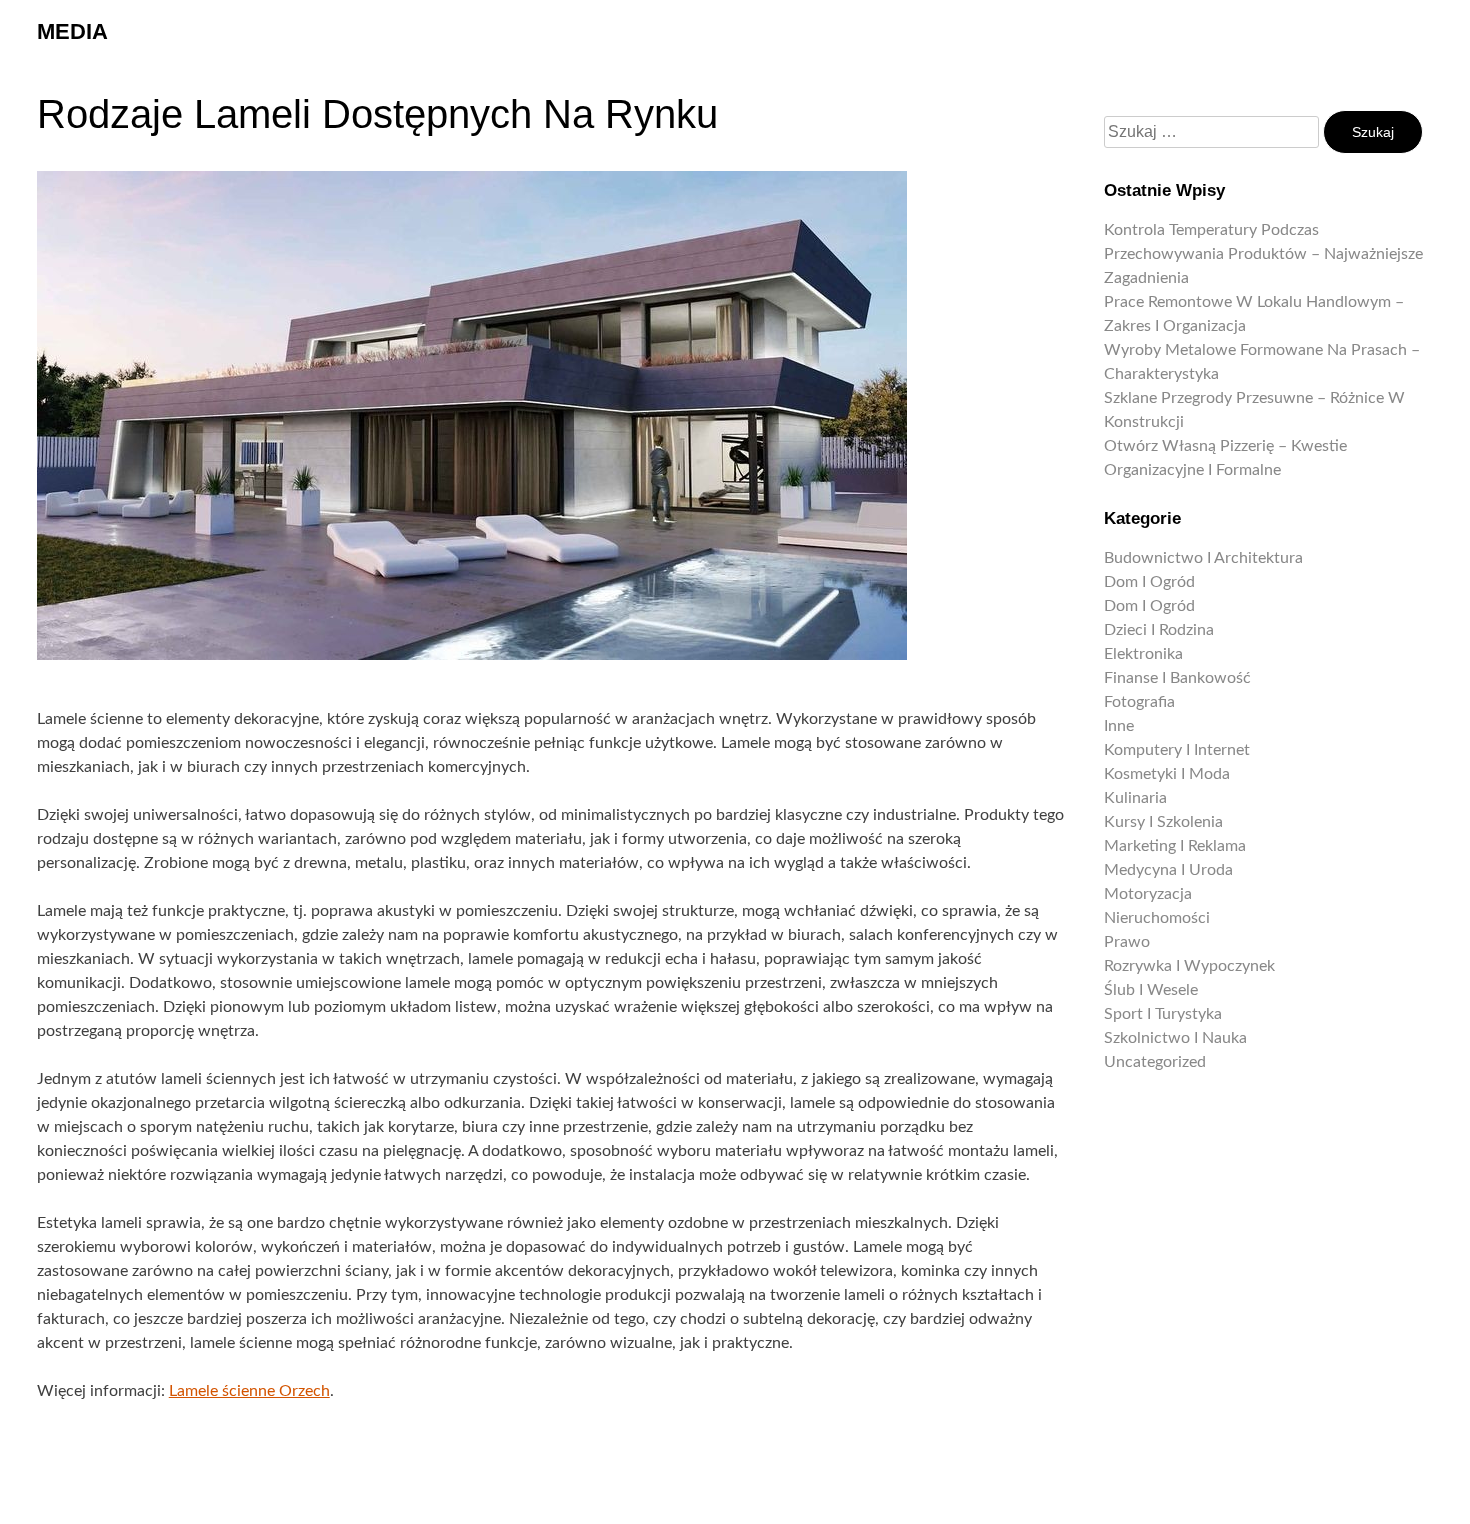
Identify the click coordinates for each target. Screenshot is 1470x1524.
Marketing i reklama (1175, 846)
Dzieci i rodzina (1159, 630)
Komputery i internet (1177, 750)
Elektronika (1143, 654)
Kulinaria (1135, 798)
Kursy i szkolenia (1163, 822)
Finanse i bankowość (1177, 678)
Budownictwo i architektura (1203, 558)
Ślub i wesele (1151, 990)
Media (72, 31)
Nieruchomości (1157, 918)
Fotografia (1139, 702)
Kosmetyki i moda (1167, 774)
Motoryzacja (1148, 894)
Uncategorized (1155, 1062)
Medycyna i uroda (1168, 870)
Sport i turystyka (1163, 1014)
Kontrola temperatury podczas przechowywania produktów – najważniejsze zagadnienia (1263, 254)
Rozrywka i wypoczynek (1189, 966)
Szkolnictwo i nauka (1175, 1038)
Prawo (1127, 942)
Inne (1119, 726)
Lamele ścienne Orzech (249, 1391)
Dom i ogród (1149, 582)
